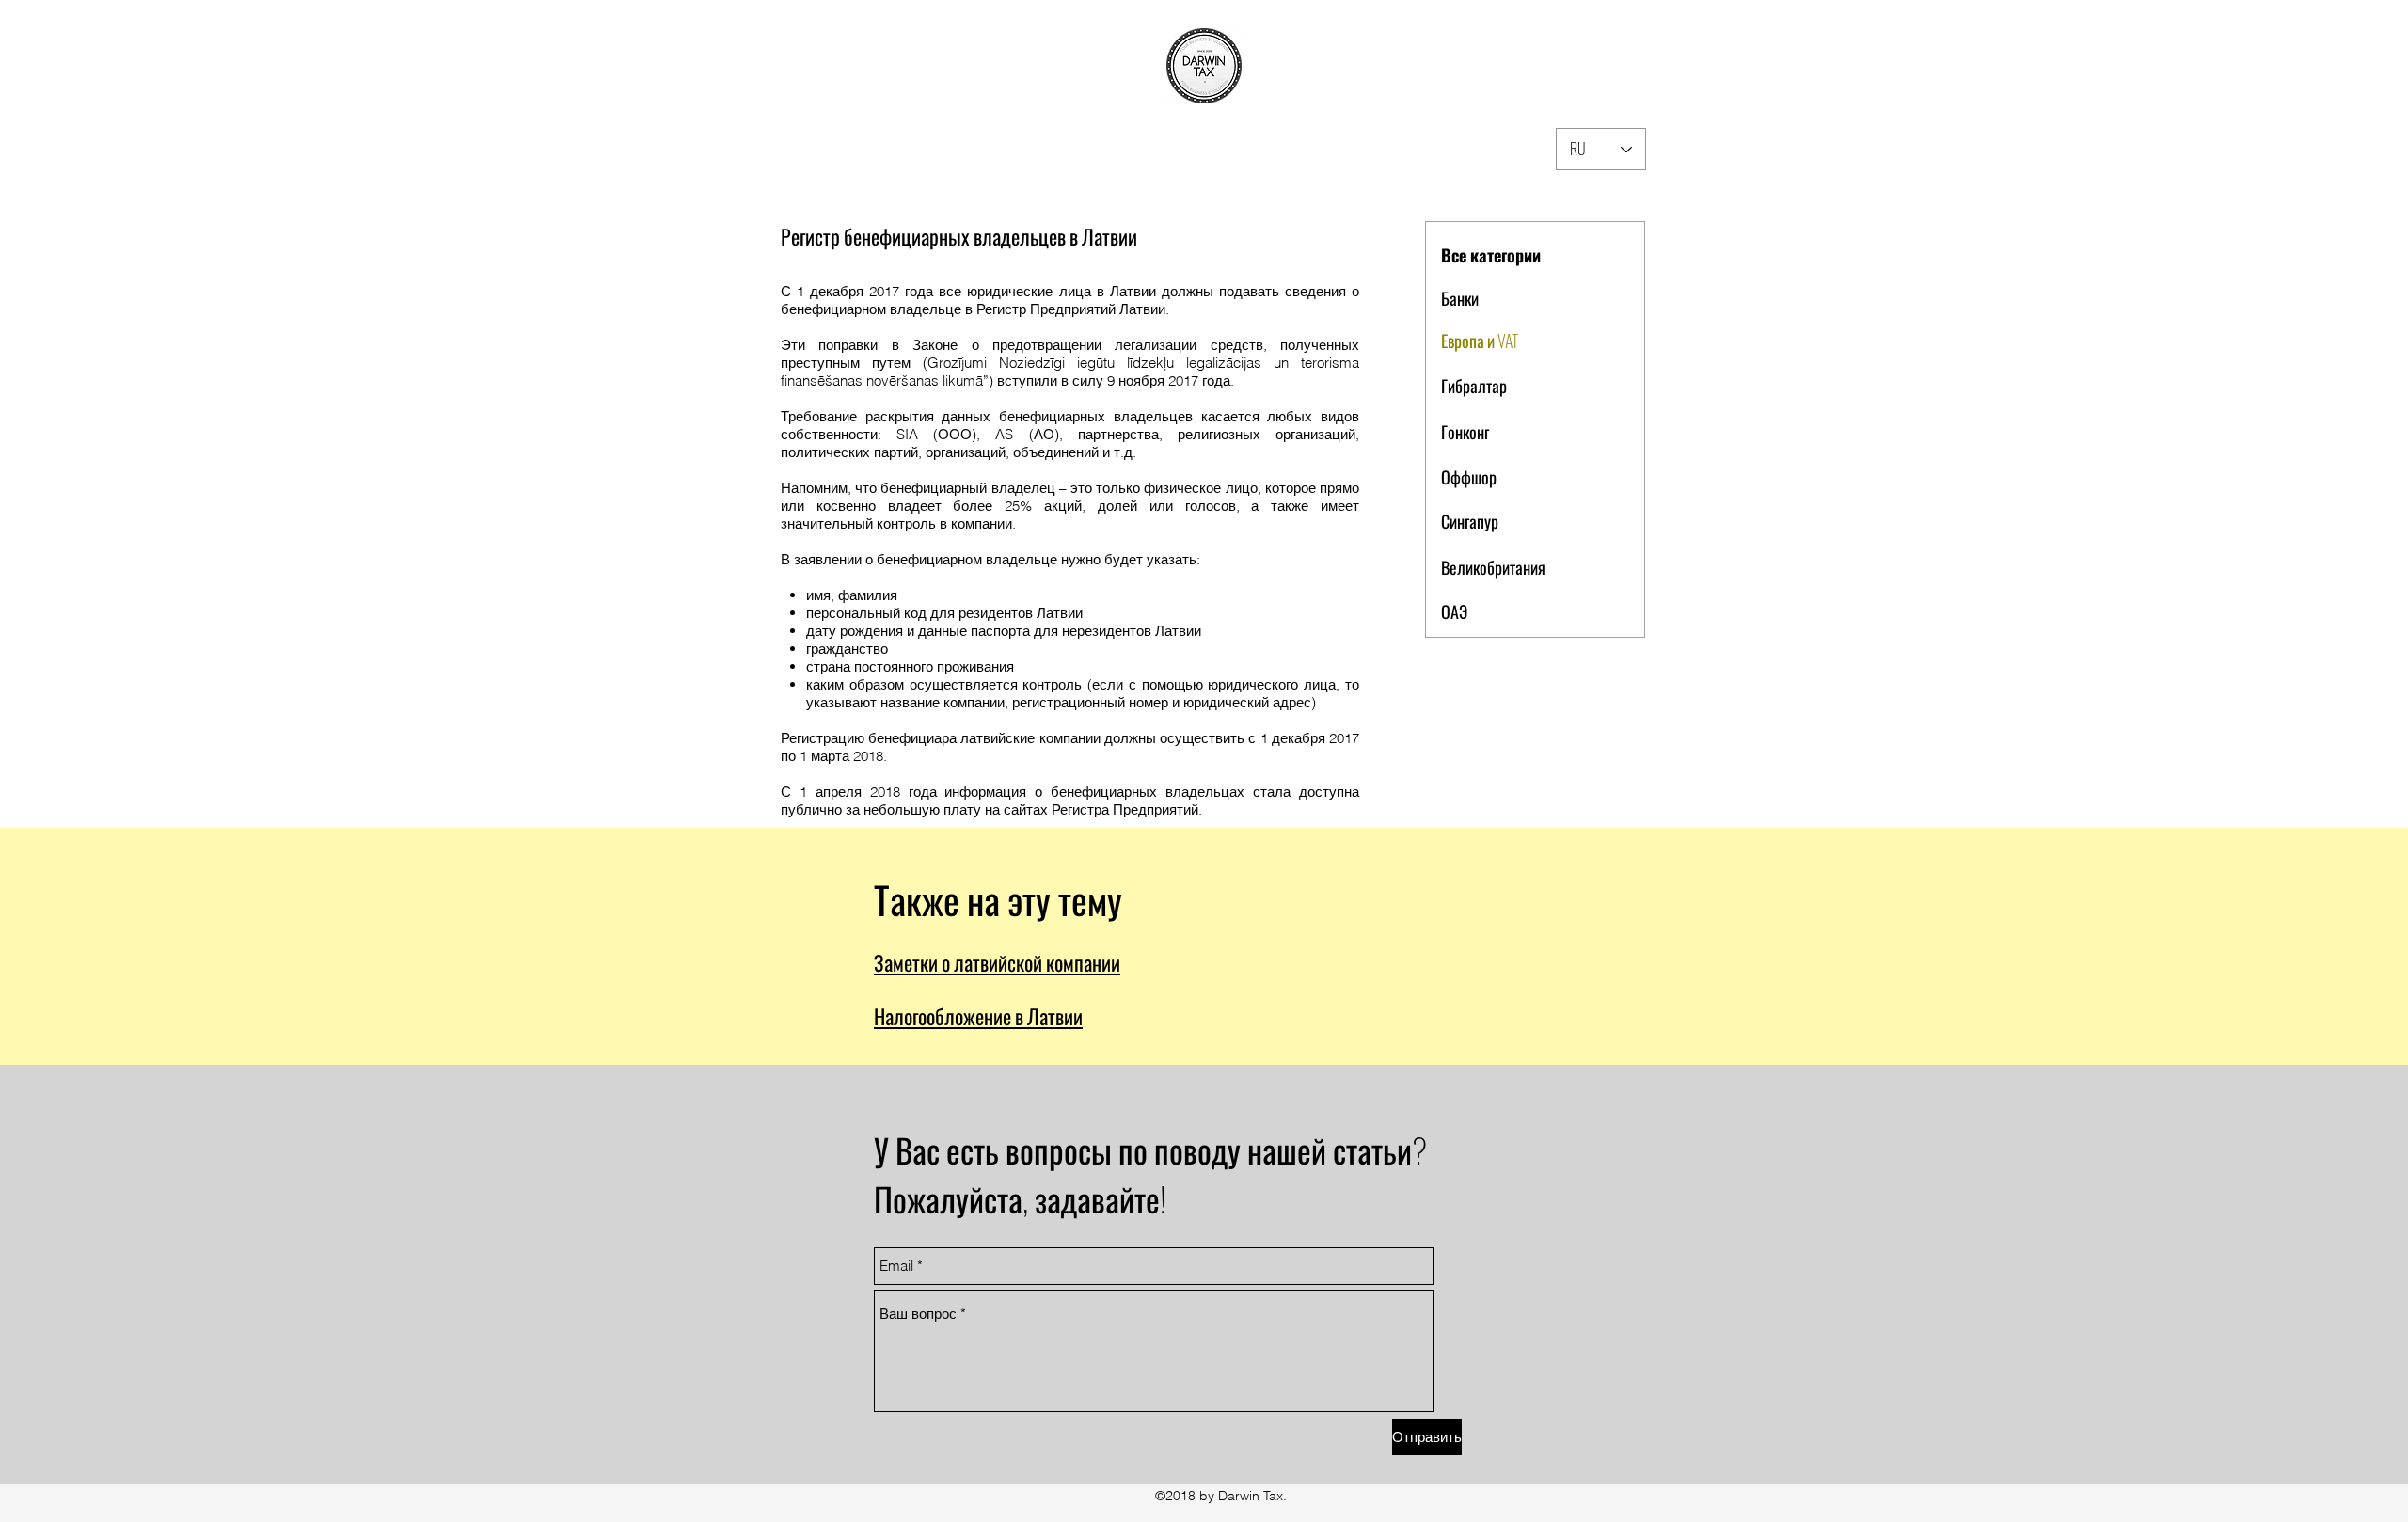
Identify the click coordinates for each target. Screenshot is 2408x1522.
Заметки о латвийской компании (997, 962)
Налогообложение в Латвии (978, 1016)
